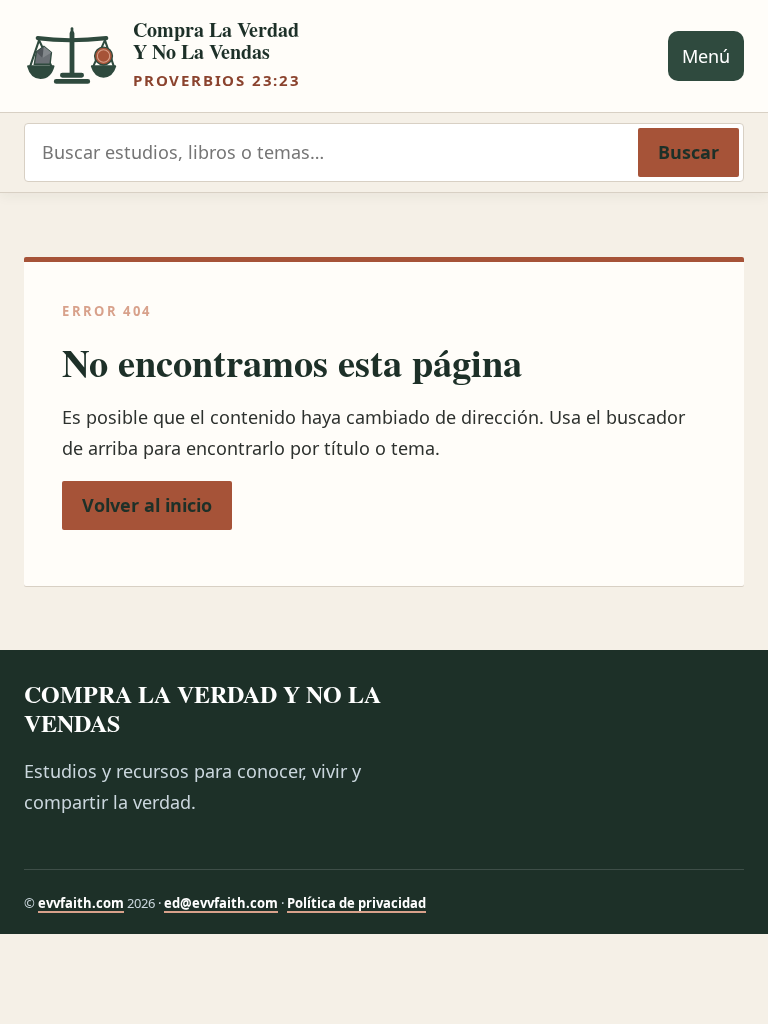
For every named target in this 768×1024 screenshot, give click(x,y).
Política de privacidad (356, 903)
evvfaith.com (81, 903)
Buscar (688, 152)
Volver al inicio (147, 505)
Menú (706, 56)
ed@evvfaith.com (221, 903)
